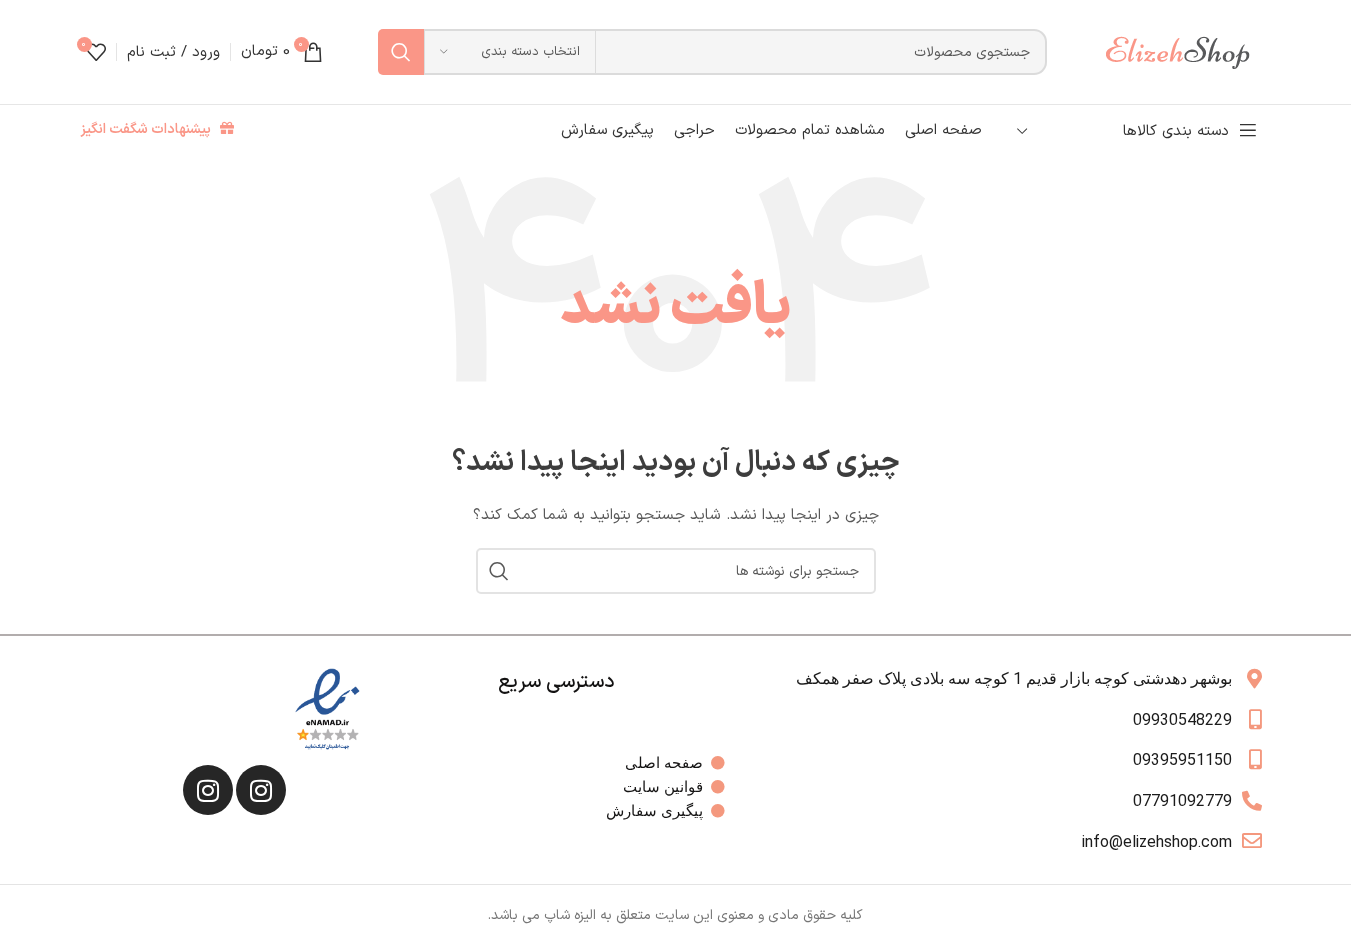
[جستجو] (401, 52)
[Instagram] (261, 790)
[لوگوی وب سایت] (1187, 51)
